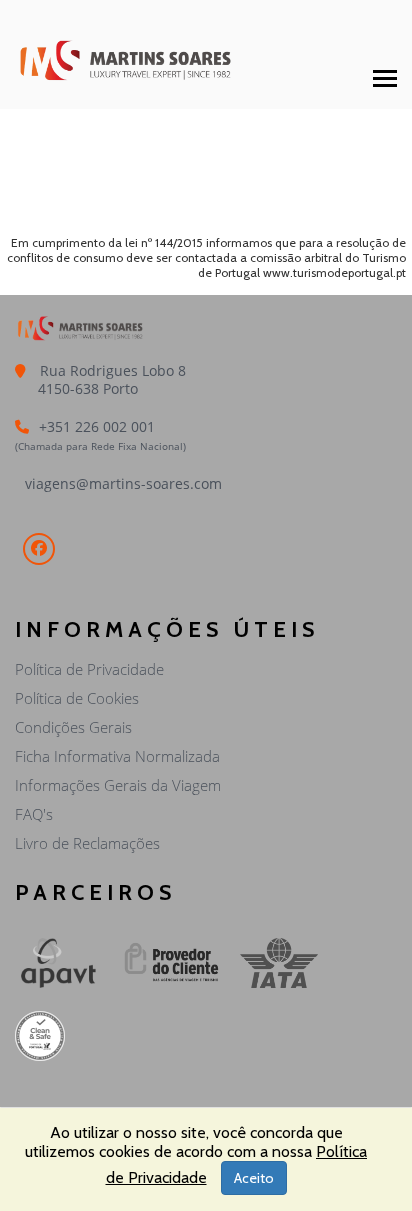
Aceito (254, 1178)
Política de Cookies (77, 698)
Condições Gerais (73, 727)
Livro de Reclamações (87, 843)
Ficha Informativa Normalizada (117, 756)
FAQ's (34, 814)
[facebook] (39, 549)
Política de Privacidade (89, 669)
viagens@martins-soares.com (123, 483)
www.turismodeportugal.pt (334, 272)
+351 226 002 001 (97, 426)
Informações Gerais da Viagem (118, 785)
